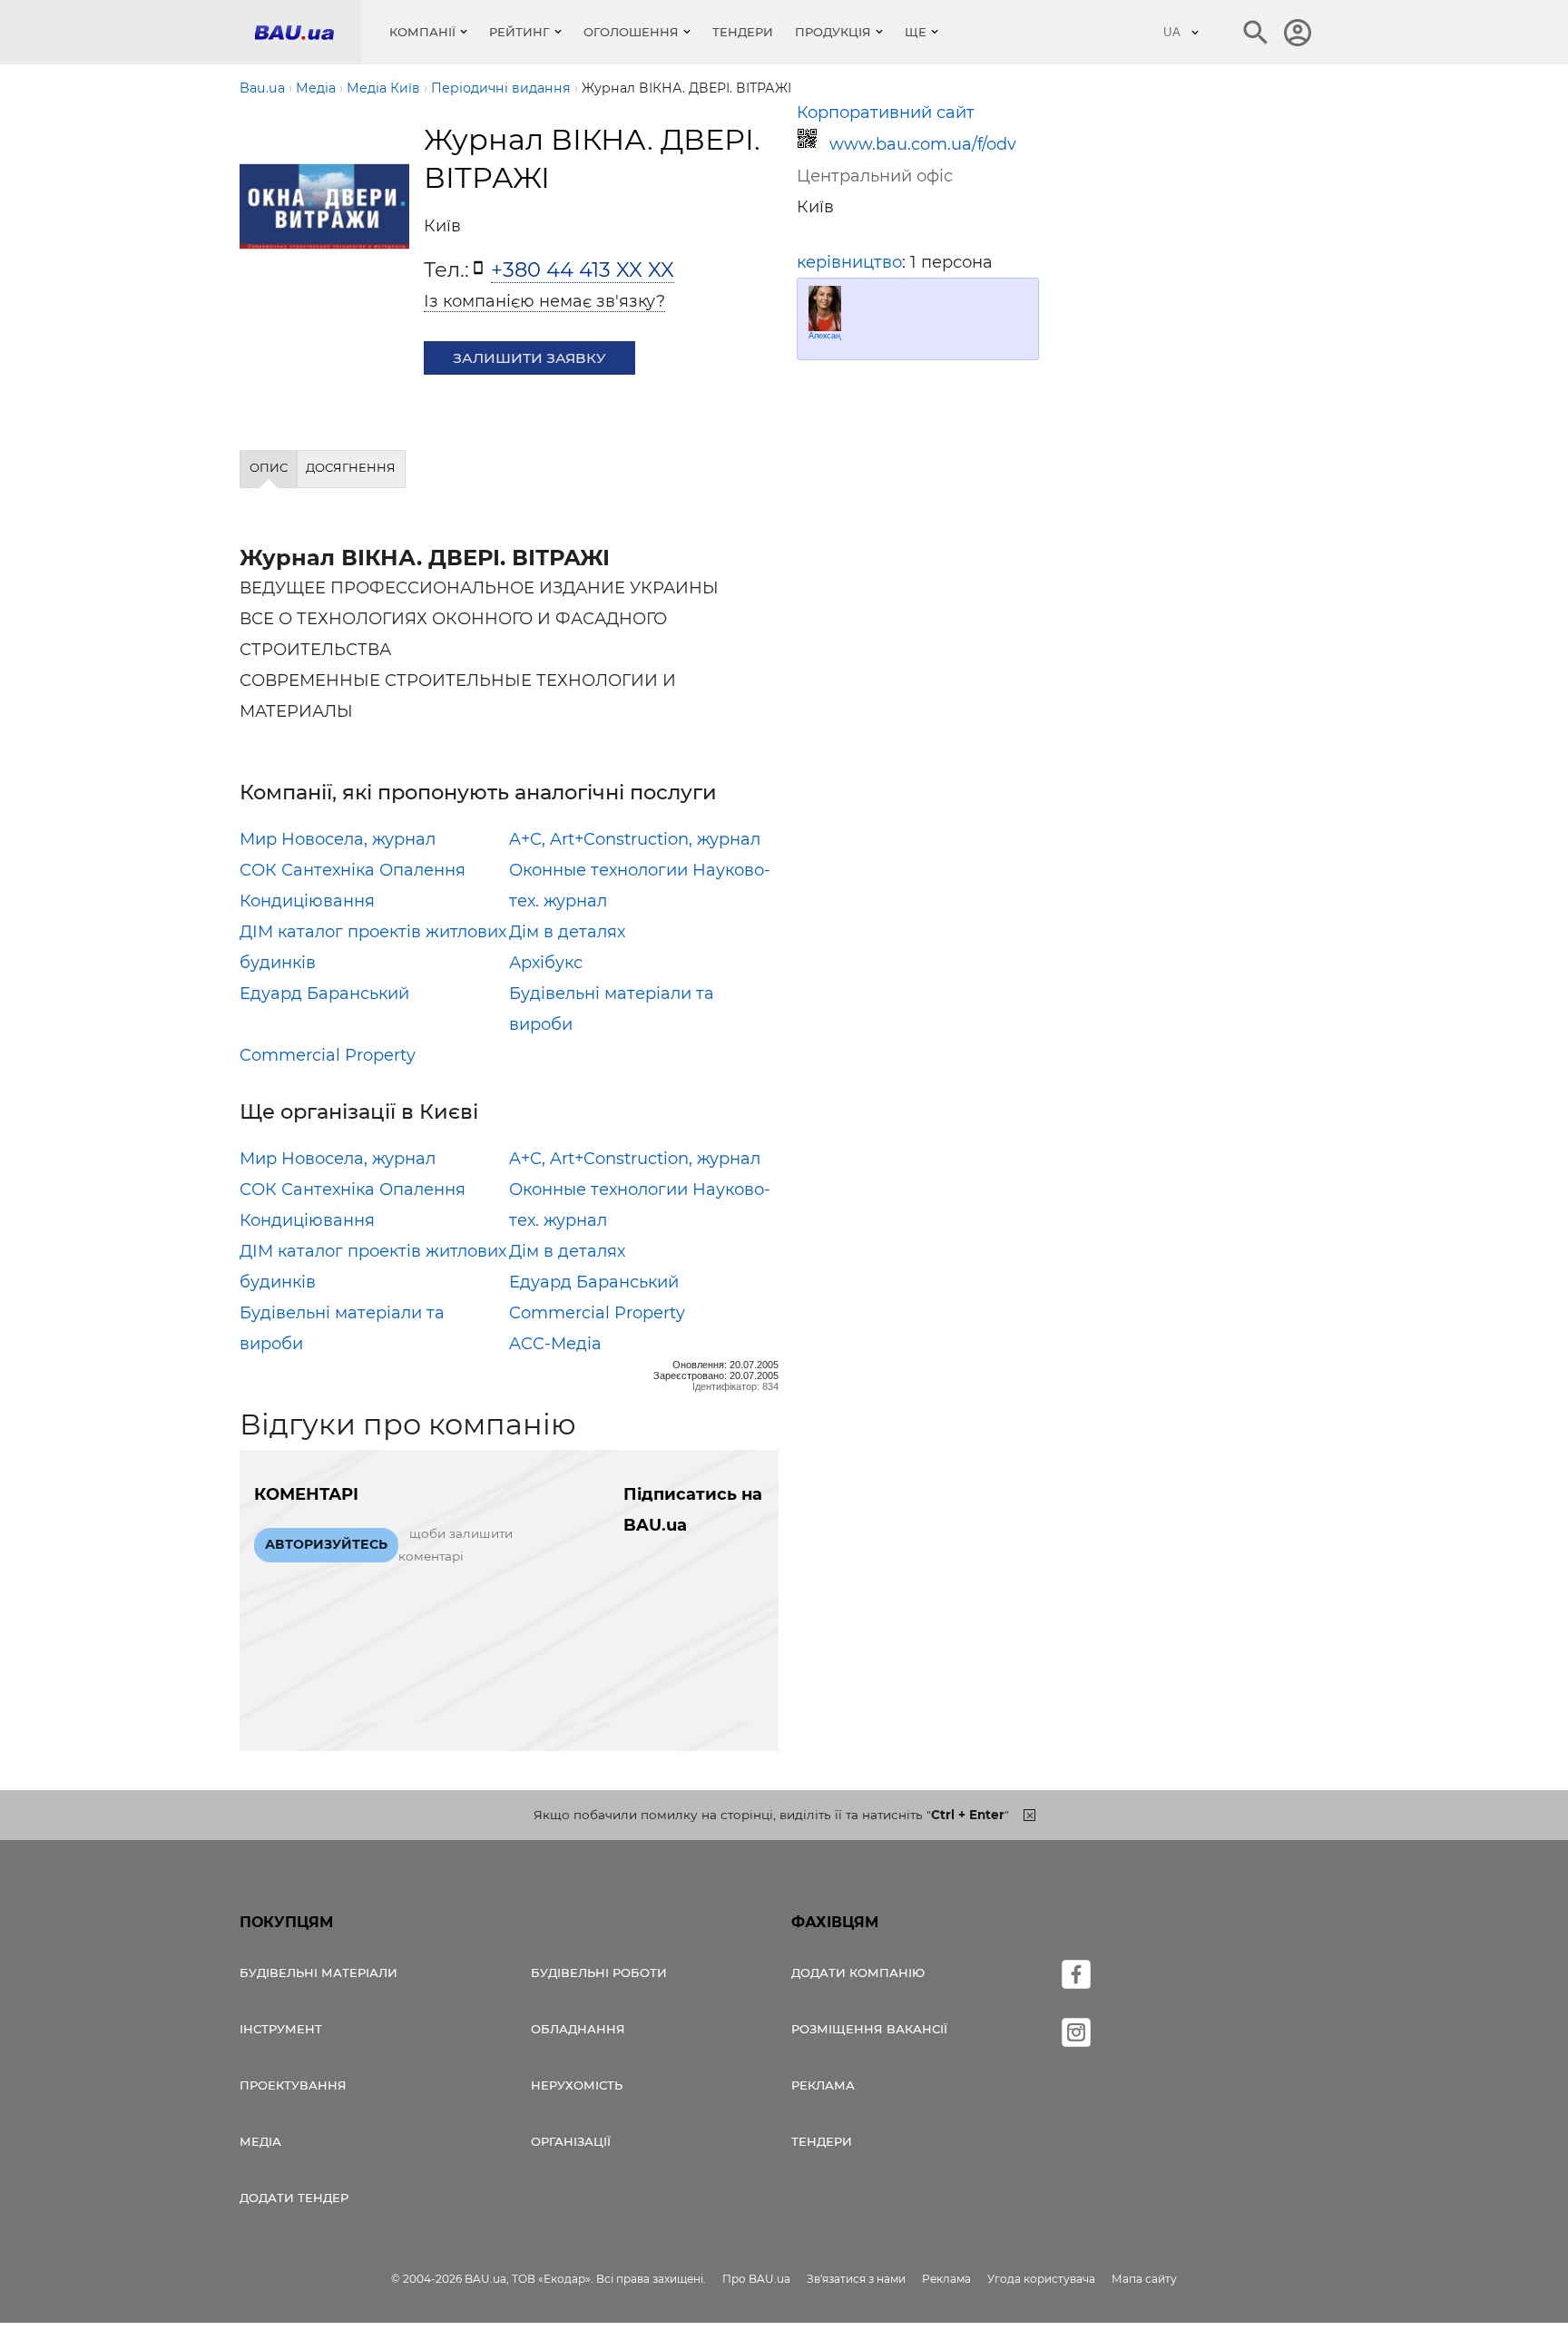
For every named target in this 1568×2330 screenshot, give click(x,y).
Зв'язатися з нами (856, 2279)
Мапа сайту (1144, 2279)
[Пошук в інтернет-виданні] (1256, 33)
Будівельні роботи (599, 1973)
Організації (571, 2141)
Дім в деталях (567, 932)
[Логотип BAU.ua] (308, 32)
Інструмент (281, 2029)
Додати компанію (858, 1973)
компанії (422, 32)
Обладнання (578, 2029)
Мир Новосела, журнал (338, 839)
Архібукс (546, 963)
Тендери (743, 32)
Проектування (293, 2085)
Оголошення (631, 32)
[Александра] (825, 308)
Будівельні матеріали (318, 1973)
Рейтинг (519, 32)
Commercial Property (328, 1055)
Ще (916, 32)
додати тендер (294, 2198)
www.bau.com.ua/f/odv (923, 144)
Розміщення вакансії (869, 2029)
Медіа (260, 2141)
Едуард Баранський (324, 994)
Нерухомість (577, 2085)
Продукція (833, 32)
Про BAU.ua (756, 2279)
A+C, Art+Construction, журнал (635, 839)
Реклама (823, 2085)
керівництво (849, 262)
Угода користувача (1041, 2279)
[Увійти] (1298, 33)
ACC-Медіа (555, 1344)
